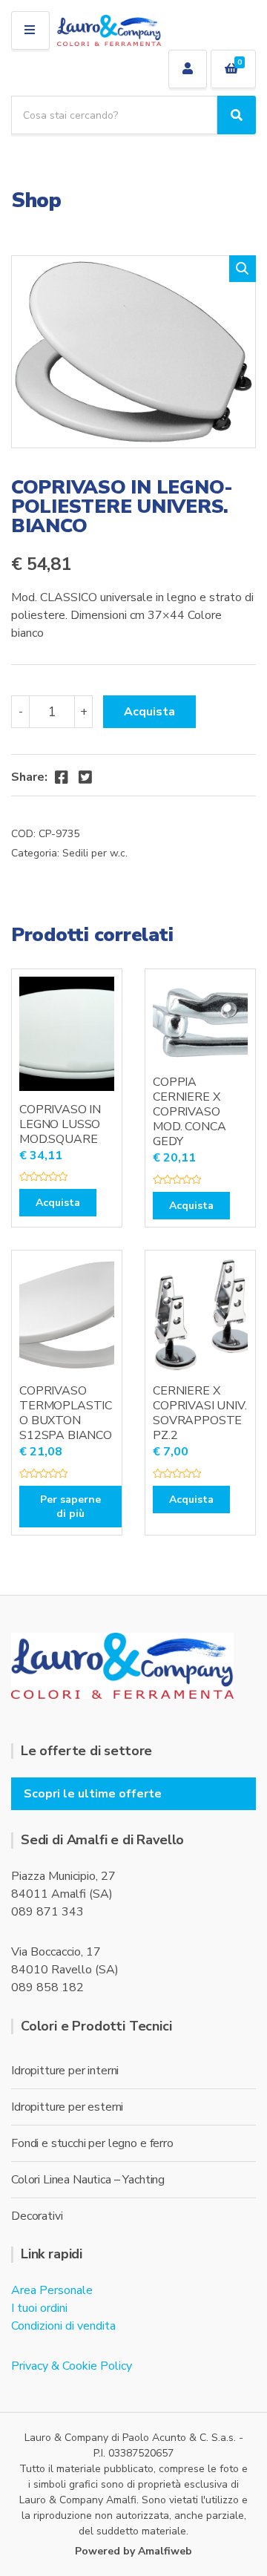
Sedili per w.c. (95, 853)
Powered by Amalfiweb (133, 2551)
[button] (243, 269)
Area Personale (52, 2290)
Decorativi (37, 2216)
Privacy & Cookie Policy (72, 2366)
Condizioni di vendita (63, 2326)
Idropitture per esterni (67, 2107)
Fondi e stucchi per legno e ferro (92, 2143)
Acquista (149, 712)
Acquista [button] (58, 1203)
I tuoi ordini (39, 2308)
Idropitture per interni (65, 2071)
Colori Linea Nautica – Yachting (88, 2180)
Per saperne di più (70, 1507)
